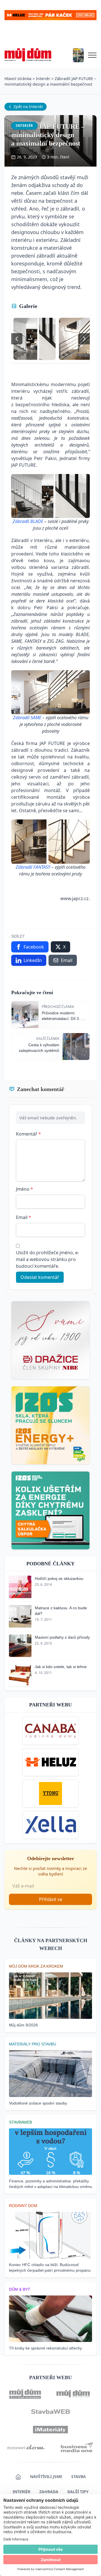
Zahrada (49, 2492)
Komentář (28, 1134)
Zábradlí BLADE (28, 521)
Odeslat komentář (40, 1277)
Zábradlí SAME (27, 718)
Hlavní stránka (18, 79)
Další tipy (78, 2492)
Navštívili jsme (46, 2476)
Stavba (79, 2476)
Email (24, 1217)
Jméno (25, 1189)
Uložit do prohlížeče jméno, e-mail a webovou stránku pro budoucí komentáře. (48, 1259)
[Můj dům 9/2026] (78, 55)
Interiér (43, 79)
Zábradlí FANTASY (33, 867)
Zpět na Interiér (28, 107)
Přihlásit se (51, 1899)
